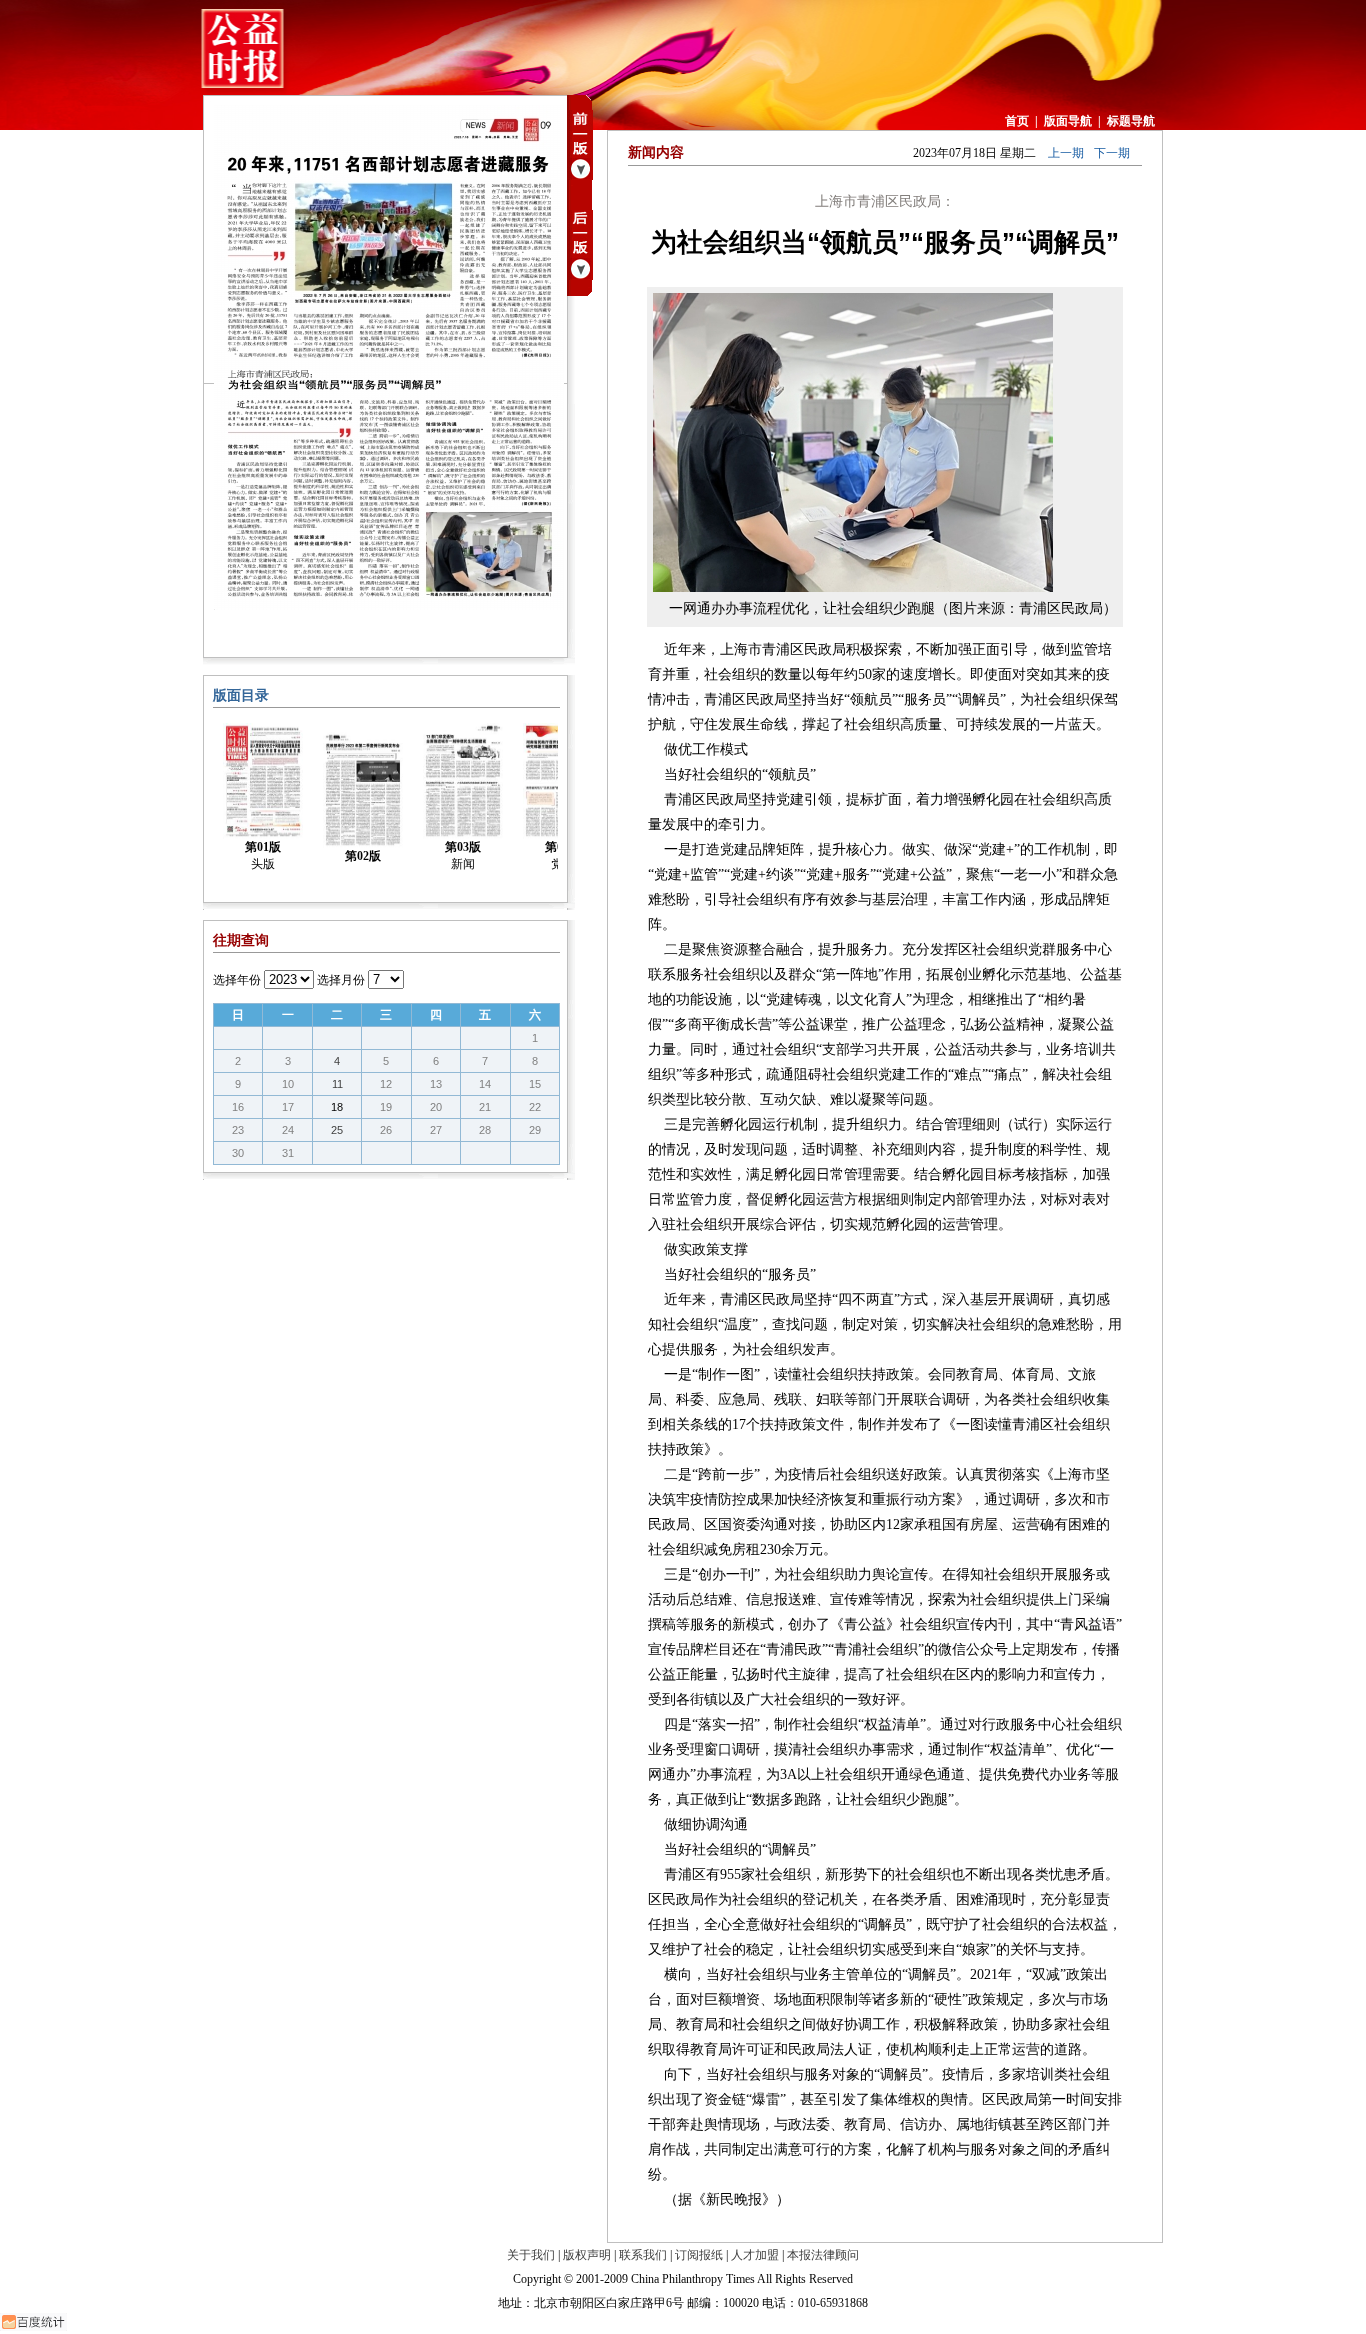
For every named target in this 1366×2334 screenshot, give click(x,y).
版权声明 (587, 2255)
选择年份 (237, 980)
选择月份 (341, 980)
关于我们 (531, 2255)
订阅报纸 (699, 2255)
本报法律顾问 (823, 2255)
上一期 (1066, 153)
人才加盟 (755, 2255)
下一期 (1112, 153)
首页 (1017, 121)
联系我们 (643, 2255)
